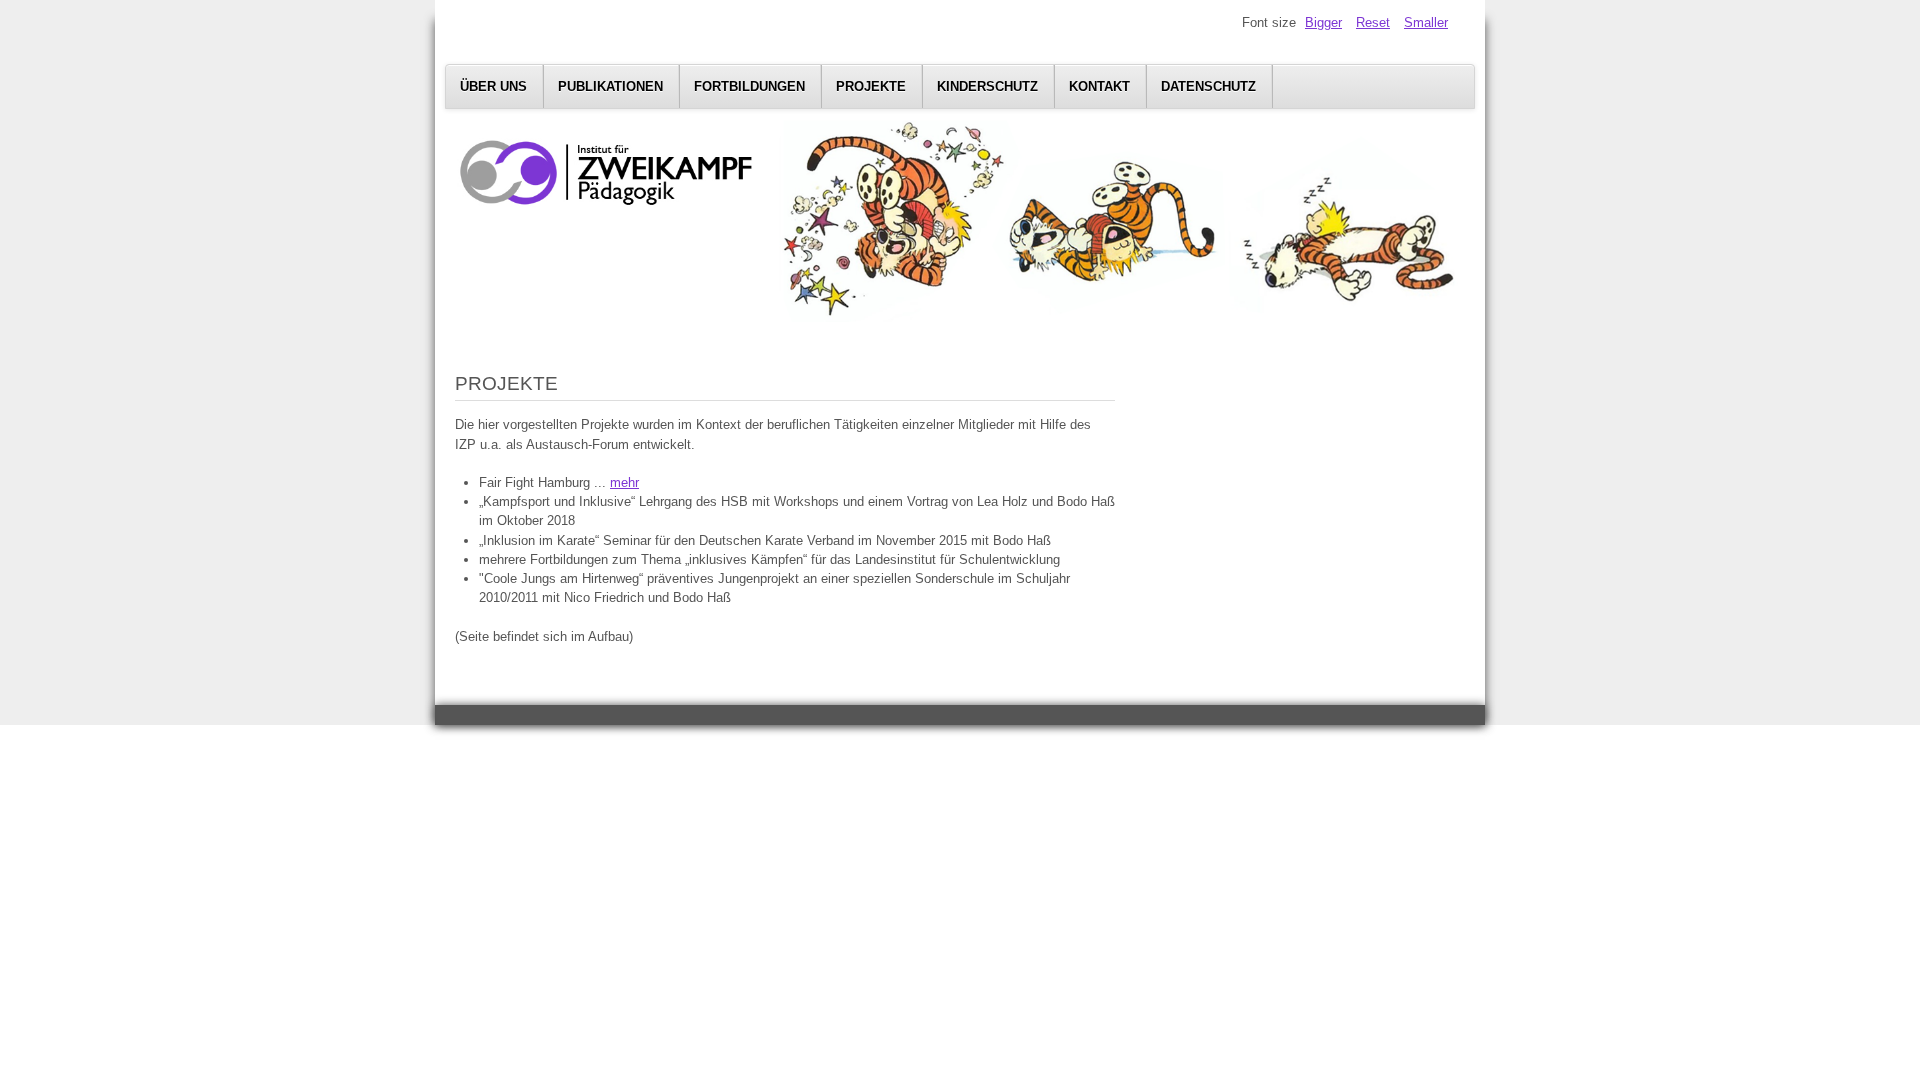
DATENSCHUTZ (1208, 86)
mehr (624, 482)
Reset (1373, 22)
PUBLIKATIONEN (610, 86)
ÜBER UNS (493, 86)
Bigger (1323, 22)
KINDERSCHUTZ (987, 86)
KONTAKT (1099, 86)
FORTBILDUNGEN (749, 86)
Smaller (1426, 22)
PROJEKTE (871, 86)
